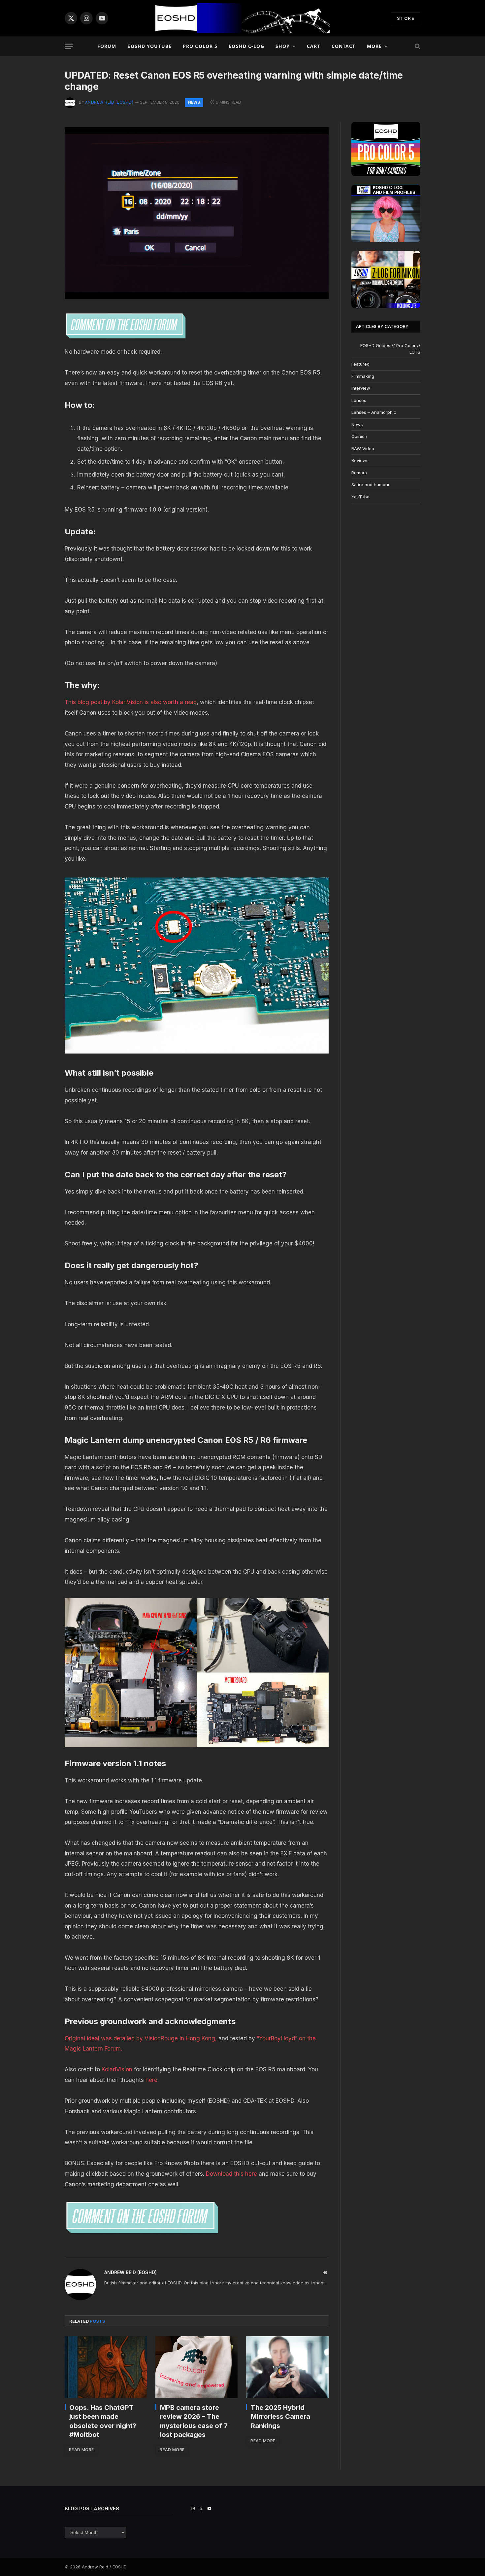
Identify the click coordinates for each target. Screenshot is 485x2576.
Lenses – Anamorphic (374, 412)
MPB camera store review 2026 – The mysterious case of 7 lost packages (194, 2421)
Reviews (360, 460)
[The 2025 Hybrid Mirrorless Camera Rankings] (287, 2367)
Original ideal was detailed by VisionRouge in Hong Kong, (141, 2038)
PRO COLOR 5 (200, 46)
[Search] (417, 46)
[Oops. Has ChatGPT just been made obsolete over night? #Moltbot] (106, 2367)
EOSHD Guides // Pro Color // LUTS (390, 349)
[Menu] (69, 46)
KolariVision (117, 2069)
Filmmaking (363, 376)
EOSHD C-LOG (246, 46)
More (374, 46)
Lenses (359, 400)
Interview (361, 388)
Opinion (359, 436)
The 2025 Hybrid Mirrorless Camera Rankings (280, 2416)
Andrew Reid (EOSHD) (109, 102)
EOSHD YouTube (149, 46)
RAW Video (363, 448)
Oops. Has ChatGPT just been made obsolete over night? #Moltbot (103, 2421)
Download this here (232, 2174)
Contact (344, 46)
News (194, 102)
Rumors (359, 473)
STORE (406, 18)
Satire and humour (371, 484)
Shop (283, 46)
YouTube (360, 497)
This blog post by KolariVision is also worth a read (131, 702)
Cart (313, 46)
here (151, 2080)
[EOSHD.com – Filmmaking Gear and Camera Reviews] (242, 18)
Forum (107, 46)
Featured (360, 364)
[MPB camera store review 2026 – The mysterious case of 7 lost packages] (196, 2367)
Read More (81, 2450)
